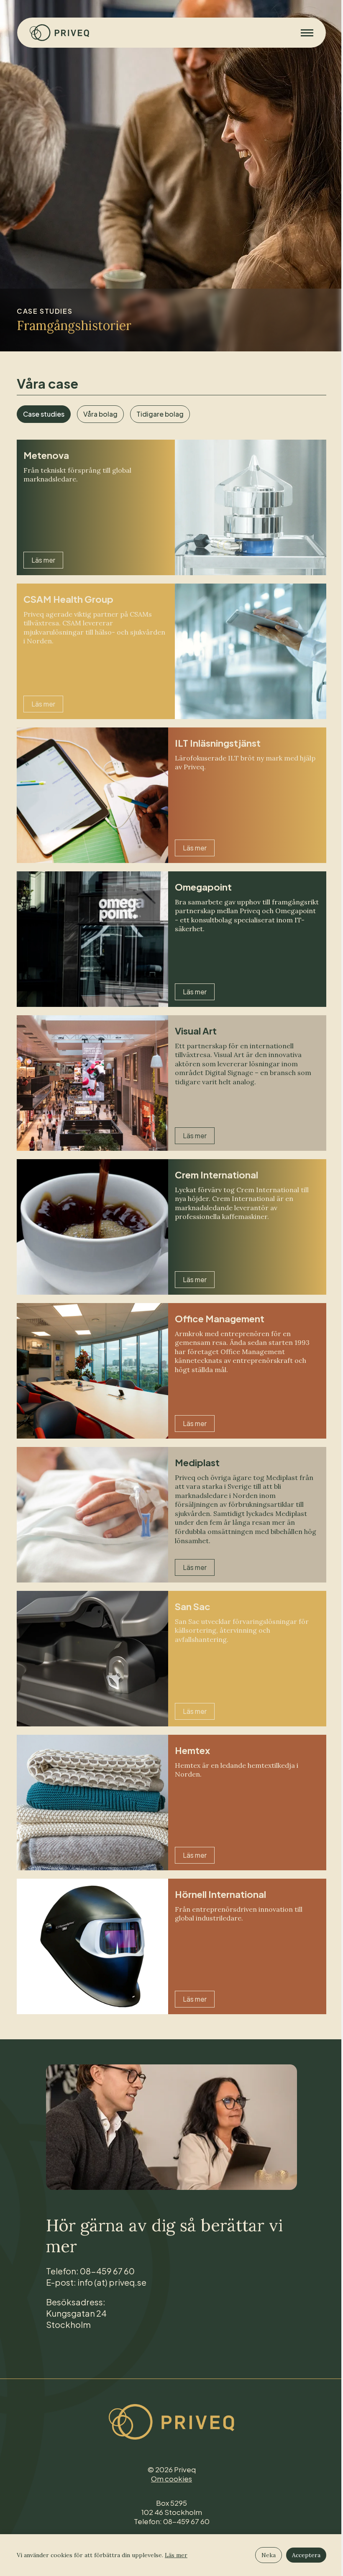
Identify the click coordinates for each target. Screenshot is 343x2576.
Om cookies (171, 2479)
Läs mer (176, 2555)
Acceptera (306, 2555)
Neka (269, 2555)
